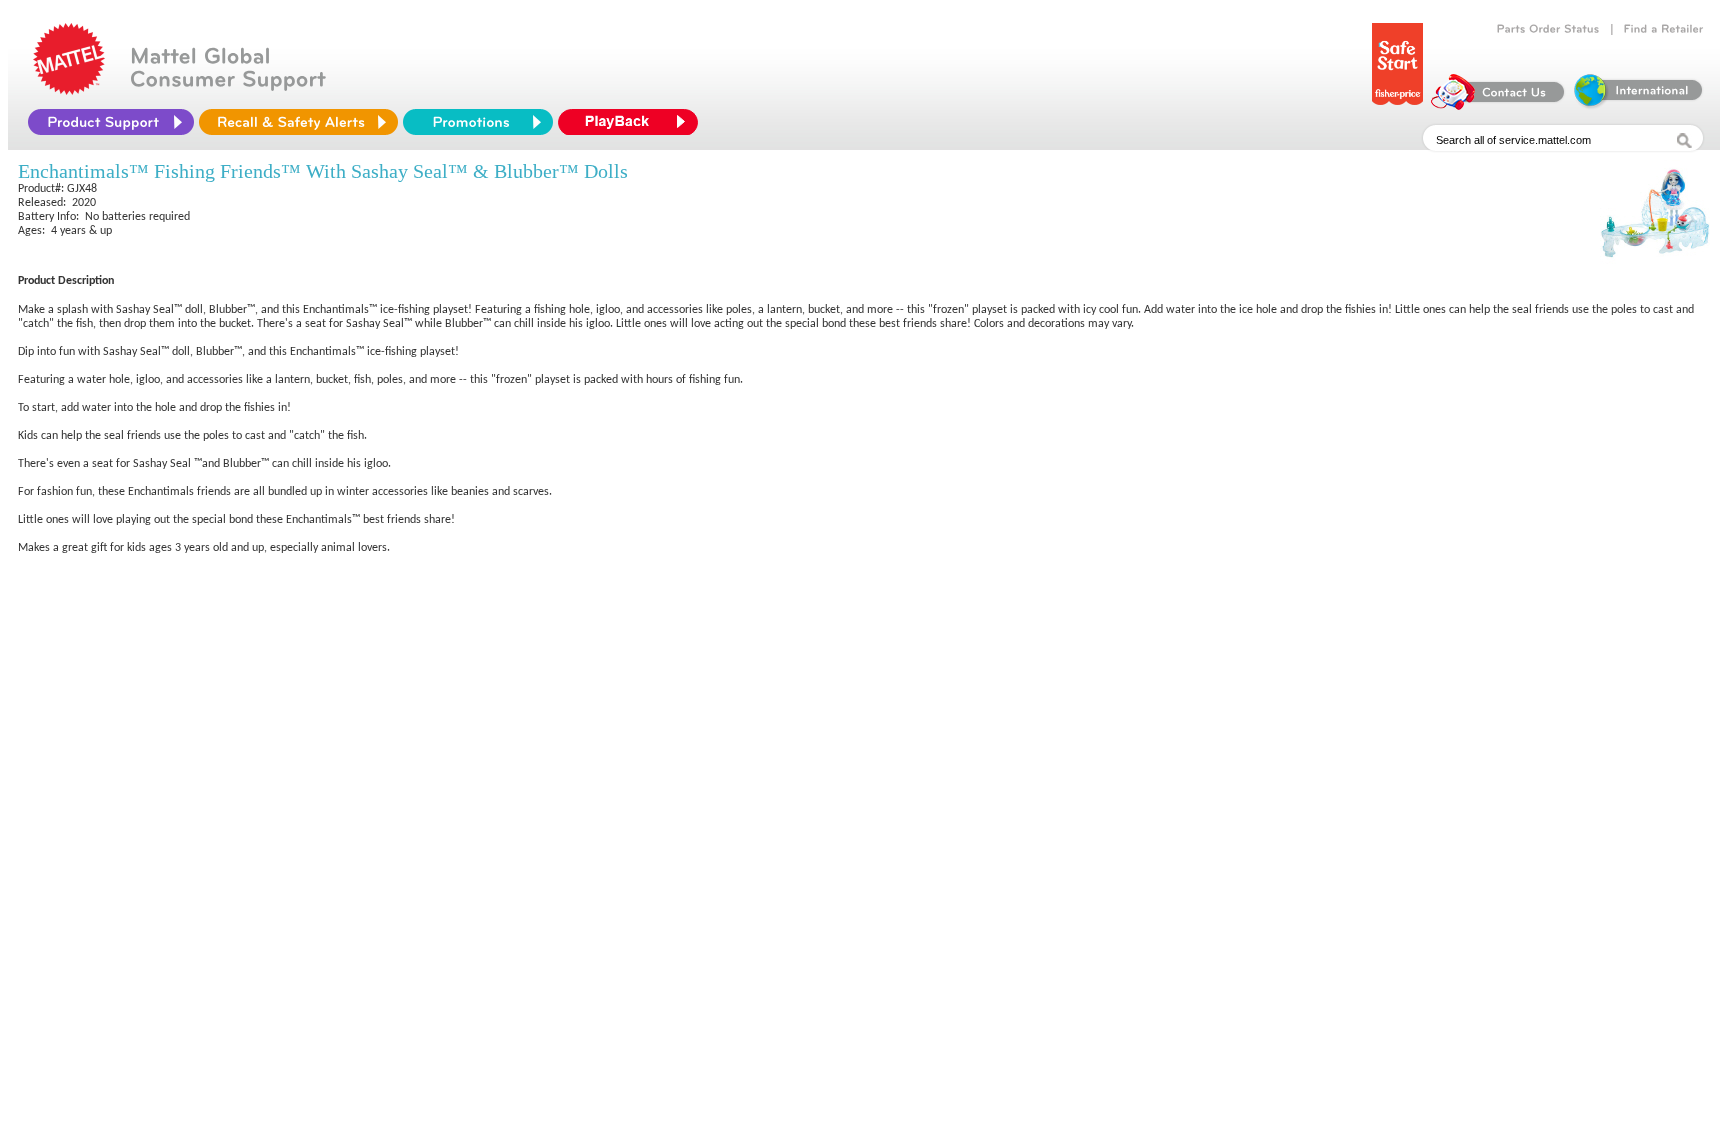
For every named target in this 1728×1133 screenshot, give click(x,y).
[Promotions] (478, 122)
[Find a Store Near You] (1664, 29)
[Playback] (633, 122)
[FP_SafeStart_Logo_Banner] (1397, 105)
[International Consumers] (1637, 105)
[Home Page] (69, 90)
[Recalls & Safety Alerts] (298, 122)
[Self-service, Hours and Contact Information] (1498, 105)
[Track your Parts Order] (1548, 29)
